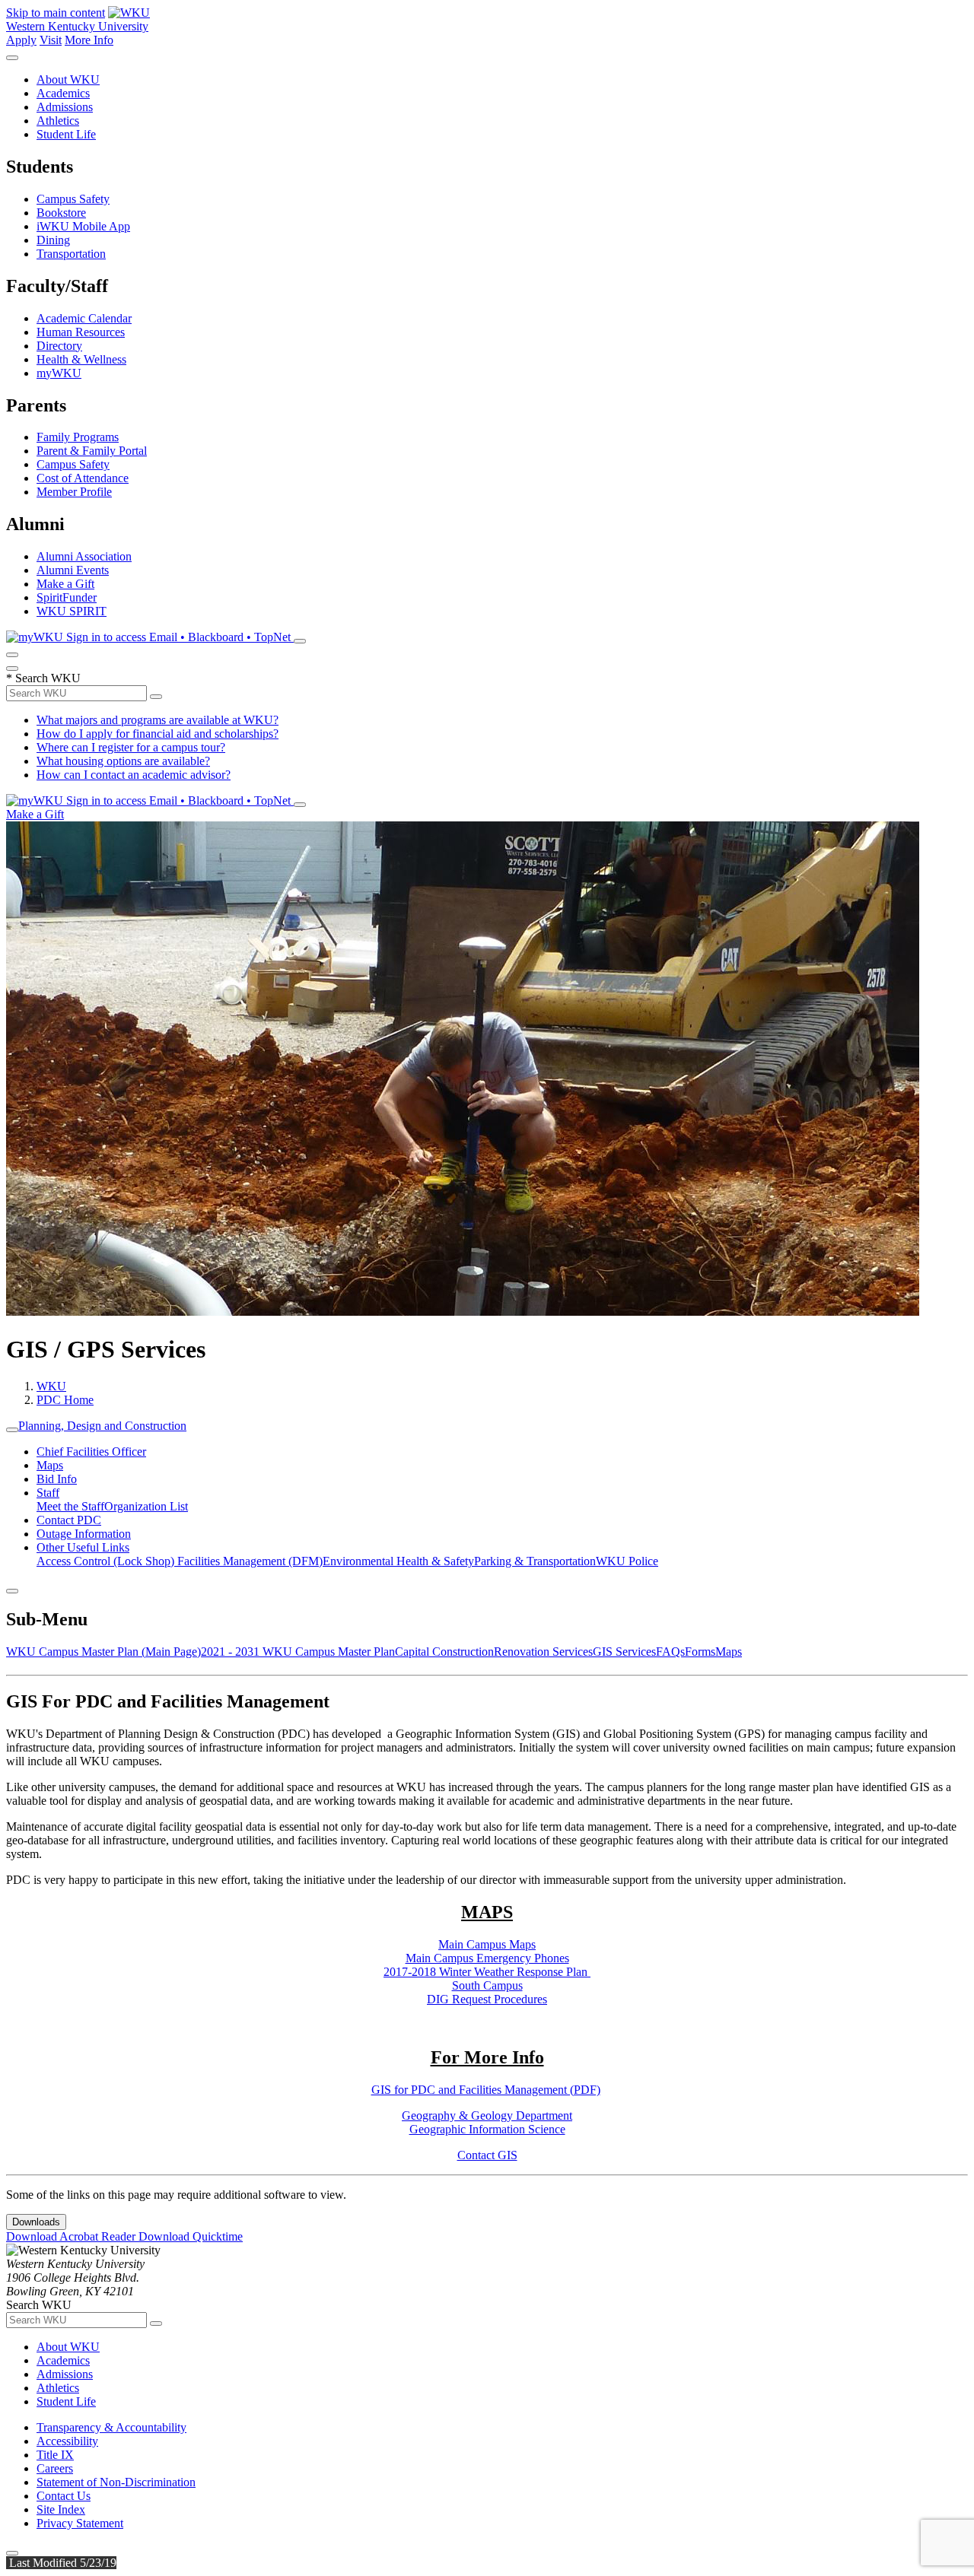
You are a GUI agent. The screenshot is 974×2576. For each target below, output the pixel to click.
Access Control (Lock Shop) (107, 1561)
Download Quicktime (191, 2236)
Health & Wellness (81, 359)
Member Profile (74, 492)
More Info (89, 40)
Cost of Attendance (83, 478)
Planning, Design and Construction (102, 1426)
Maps (50, 1465)
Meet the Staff (70, 1506)
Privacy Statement (80, 2523)
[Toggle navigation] (12, 1430)
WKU (51, 1386)
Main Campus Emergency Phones (487, 1958)
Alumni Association (84, 556)
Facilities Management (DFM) (250, 1561)
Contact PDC (69, 1520)
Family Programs (78, 437)
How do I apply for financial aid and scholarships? (158, 734)
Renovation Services (543, 1652)
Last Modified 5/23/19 (61, 2563)
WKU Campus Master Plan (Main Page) (103, 1652)
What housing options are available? (123, 761)
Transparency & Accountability (111, 2427)
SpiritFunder (67, 597)
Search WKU (43, 678)
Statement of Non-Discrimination (116, 2482)
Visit (51, 40)
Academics (63, 93)
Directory (59, 346)
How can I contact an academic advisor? (134, 775)
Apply (21, 40)
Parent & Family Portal (92, 451)
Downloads (36, 2222)
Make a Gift (65, 584)
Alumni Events (73, 570)
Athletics (58, 121)
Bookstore (61, 213)
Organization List (146, 1506)
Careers (55, 2468)
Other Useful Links (83, 1547)
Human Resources (81, 332)
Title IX (55, 2455)
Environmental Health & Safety (398, 1561)
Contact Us (64, 2496)
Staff (48, 1493)
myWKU (59, 373)
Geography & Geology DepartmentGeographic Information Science (487, 2122)
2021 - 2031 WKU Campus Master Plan (298, 1652)
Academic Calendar (84, 318)
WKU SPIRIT (72, 611)
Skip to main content (56, 13)
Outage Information (84, 1534)
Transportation (71, 254)
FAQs (670, 1652)
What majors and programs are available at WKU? (158, 720)
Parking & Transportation (535, 1561)
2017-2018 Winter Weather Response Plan (487, 1972)
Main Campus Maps (487, 1944)
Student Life (66, 134)
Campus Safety (73, 199)
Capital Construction (444, 1652)
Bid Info (57, 1479)
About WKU (68, 79)
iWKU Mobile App (83, 226)
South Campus (487, 1985)
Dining (53, 240)
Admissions (65, 107)
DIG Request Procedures (487, 1999)
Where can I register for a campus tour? (131, 747)
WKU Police (627, 1561)
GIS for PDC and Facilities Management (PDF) (486, 2090)
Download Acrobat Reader (72, 2236)
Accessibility (67, 2441)
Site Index (61, 2509)
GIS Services (624, 1652)
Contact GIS (487, 2155)
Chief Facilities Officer (91, 1452)
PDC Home (65, 1400)
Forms (700, 1652)
